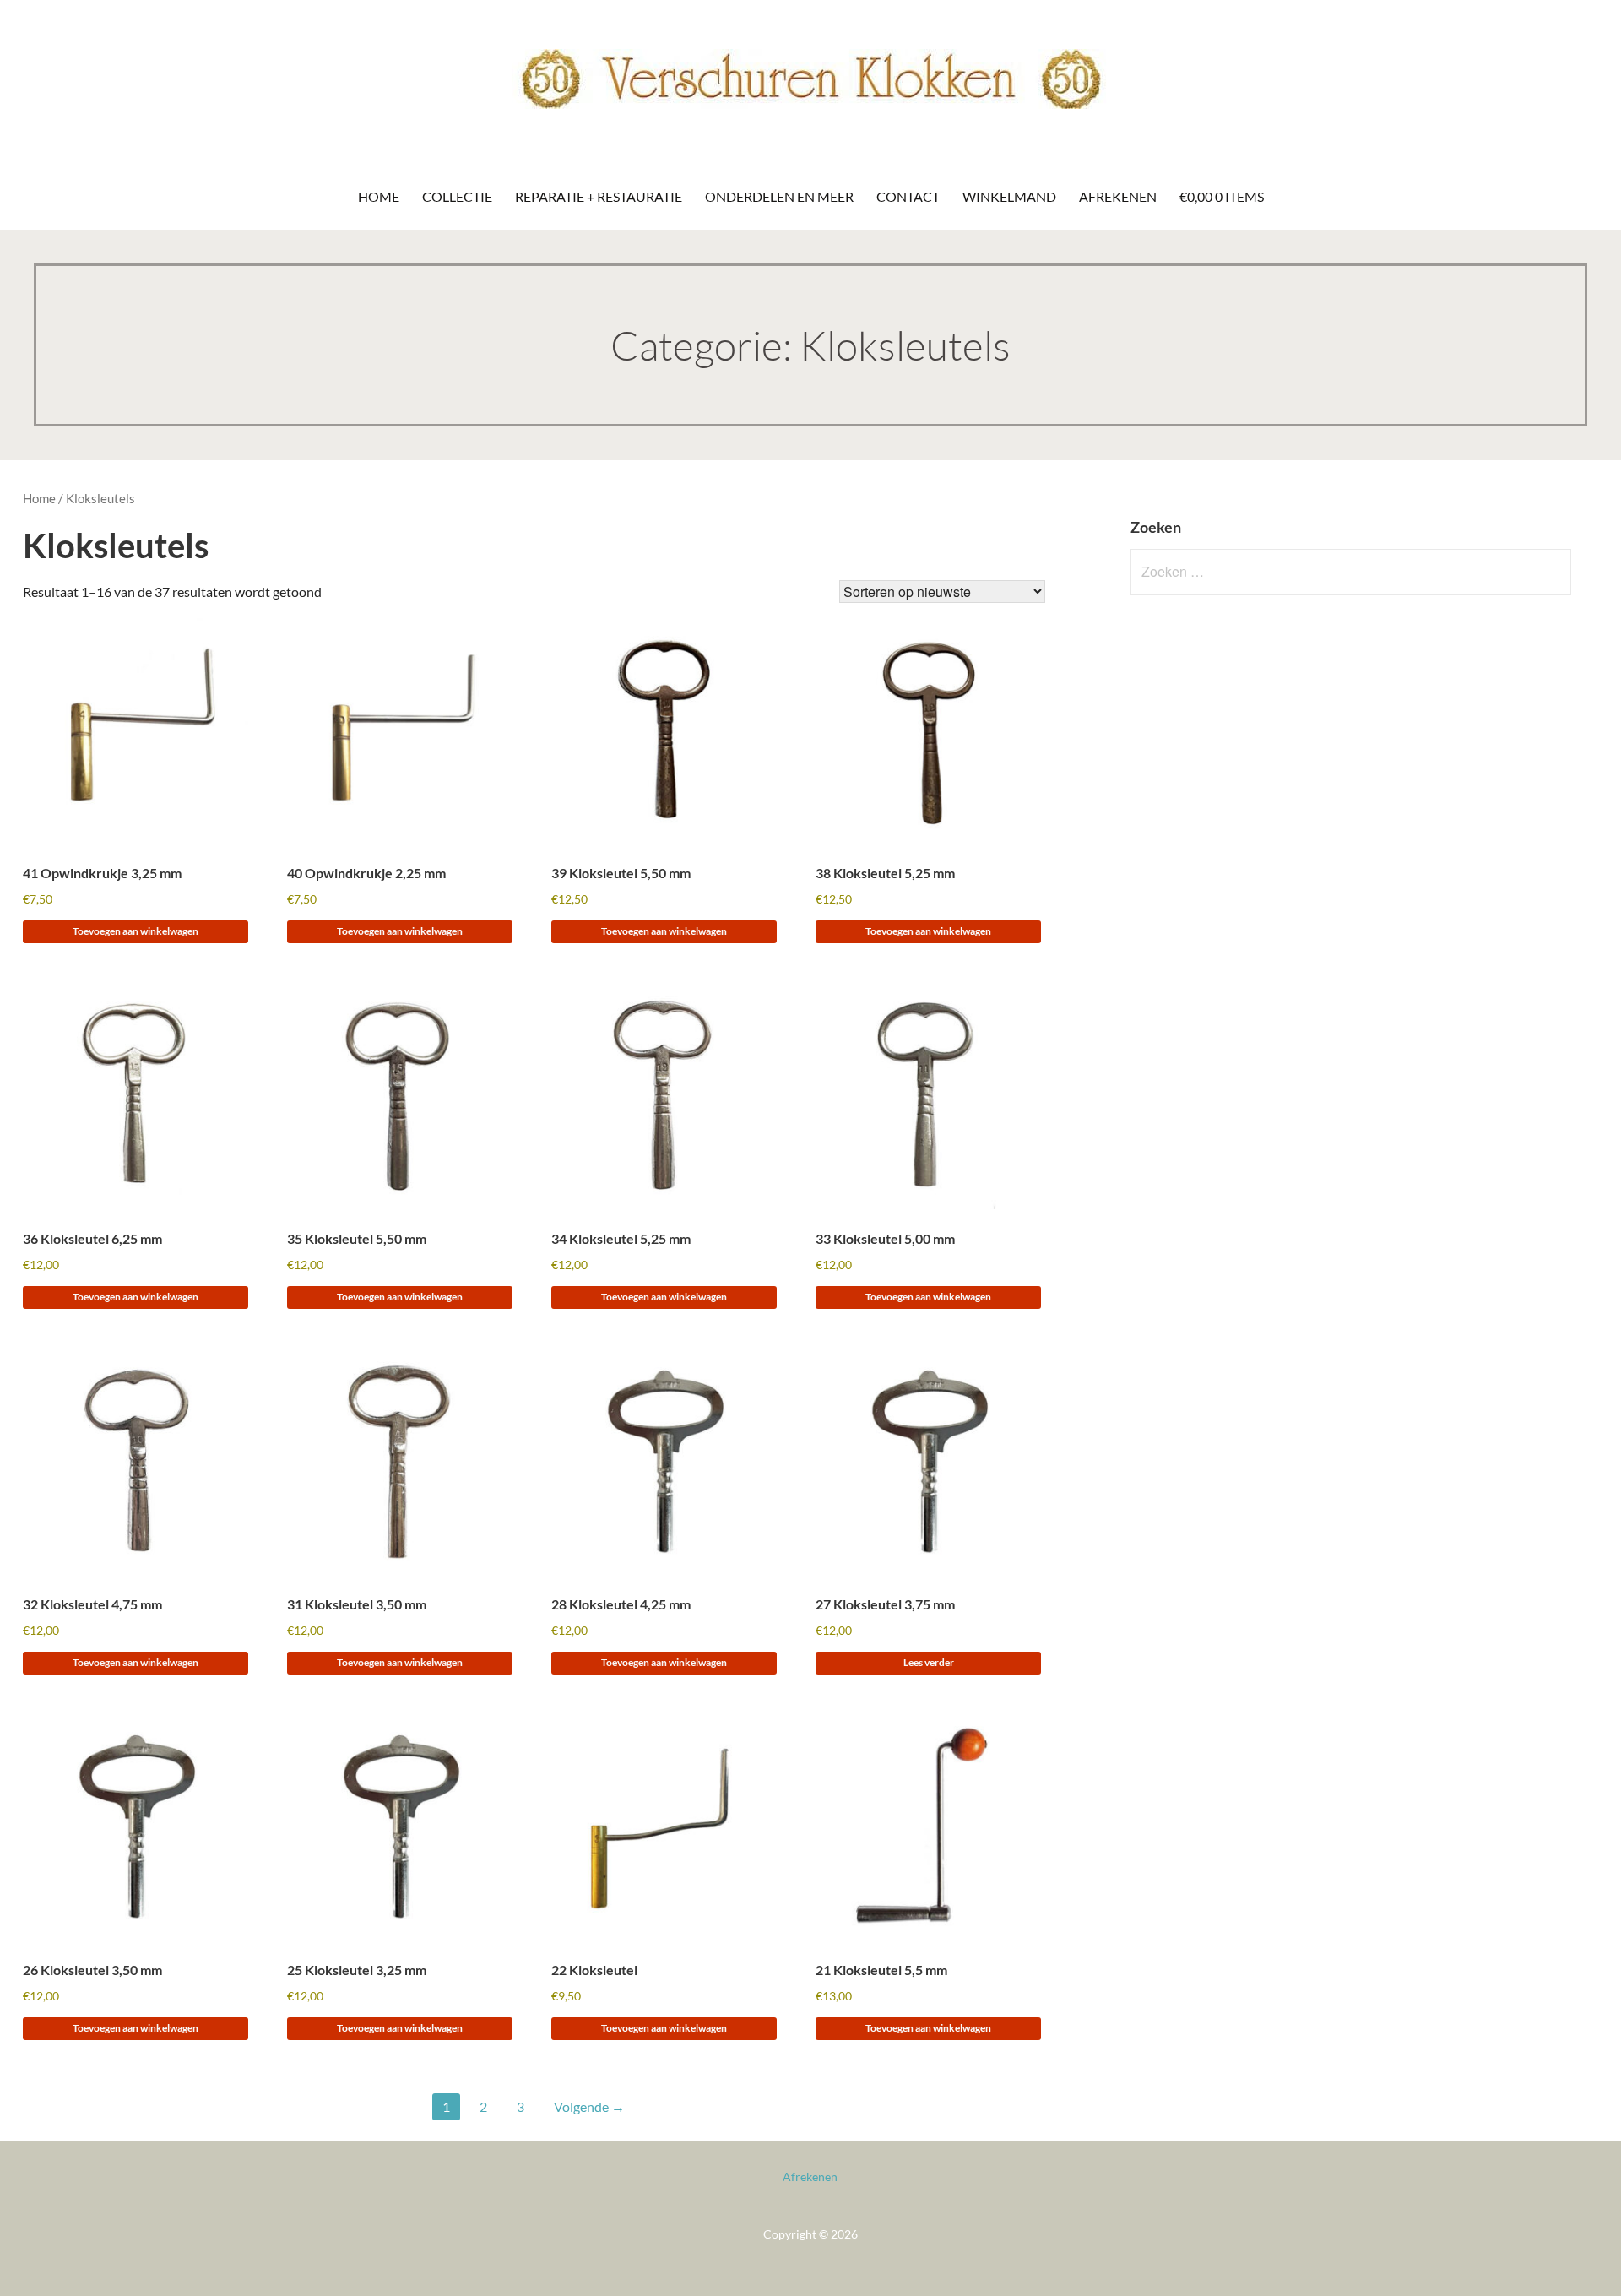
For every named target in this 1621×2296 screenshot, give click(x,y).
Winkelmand (1009, 196)
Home (379, 196)
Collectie (457, 196)
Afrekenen (1118, 196)
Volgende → (589, 2106)
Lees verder (929, 1662)
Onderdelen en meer (779, 196)
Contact (908, 196)
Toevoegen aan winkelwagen (136, 931)
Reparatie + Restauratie (599, 196)
